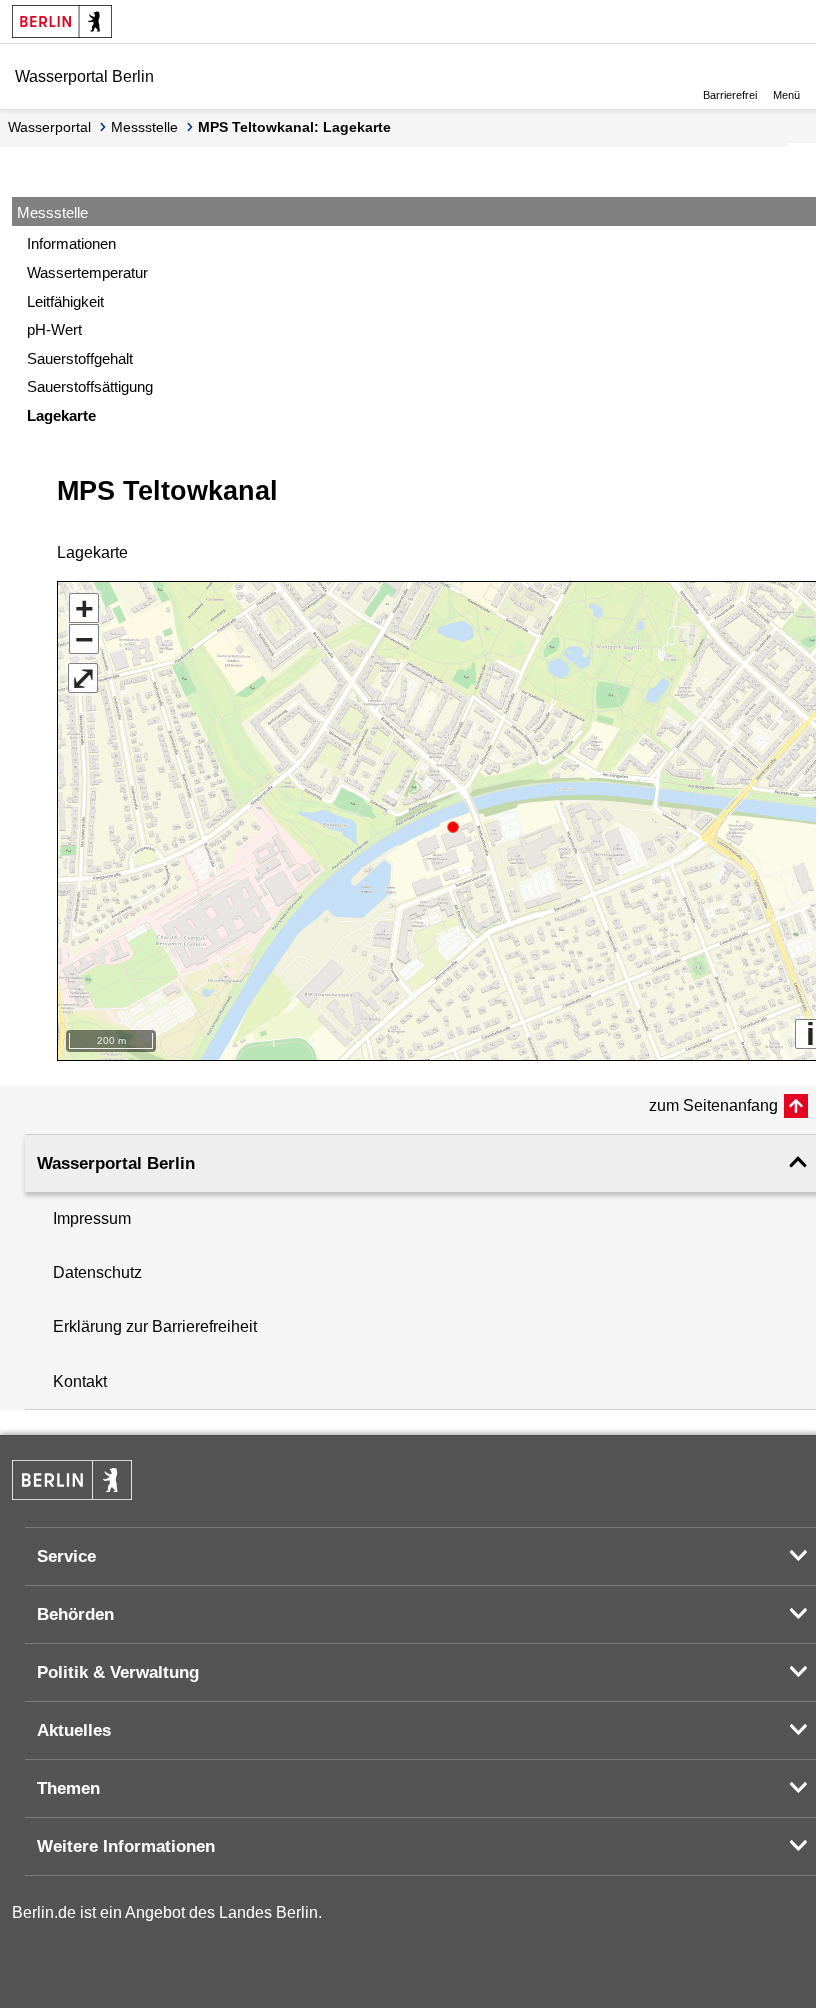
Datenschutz (97, 1272)
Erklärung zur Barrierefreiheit (155, 1326)
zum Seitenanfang (713, 1105)
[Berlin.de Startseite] (62, 21)
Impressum (92, 1218)
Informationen (71, 243)
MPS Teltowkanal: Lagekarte (294, 127)
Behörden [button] (75, 1614)
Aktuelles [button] (74, 1730)
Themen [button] (68, 1788)
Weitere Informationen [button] (126, 1846)
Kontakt (80, 1381)
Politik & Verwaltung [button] (118, 1672)
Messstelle (144, 127)
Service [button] (66, 1556)
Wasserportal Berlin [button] (116, 1163)
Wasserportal (49, 127)
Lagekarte (61, 415)
